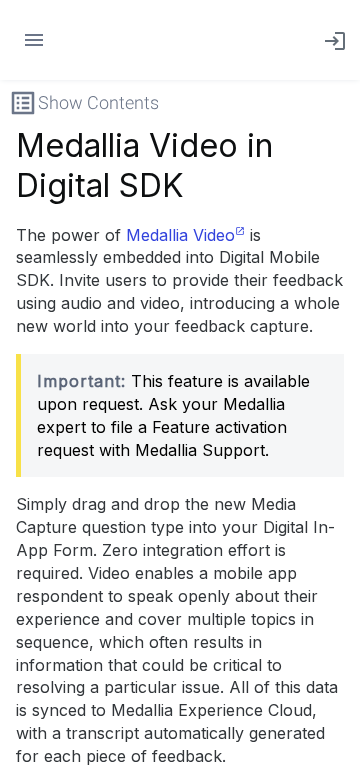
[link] (331, 40)
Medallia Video (180, 235)
